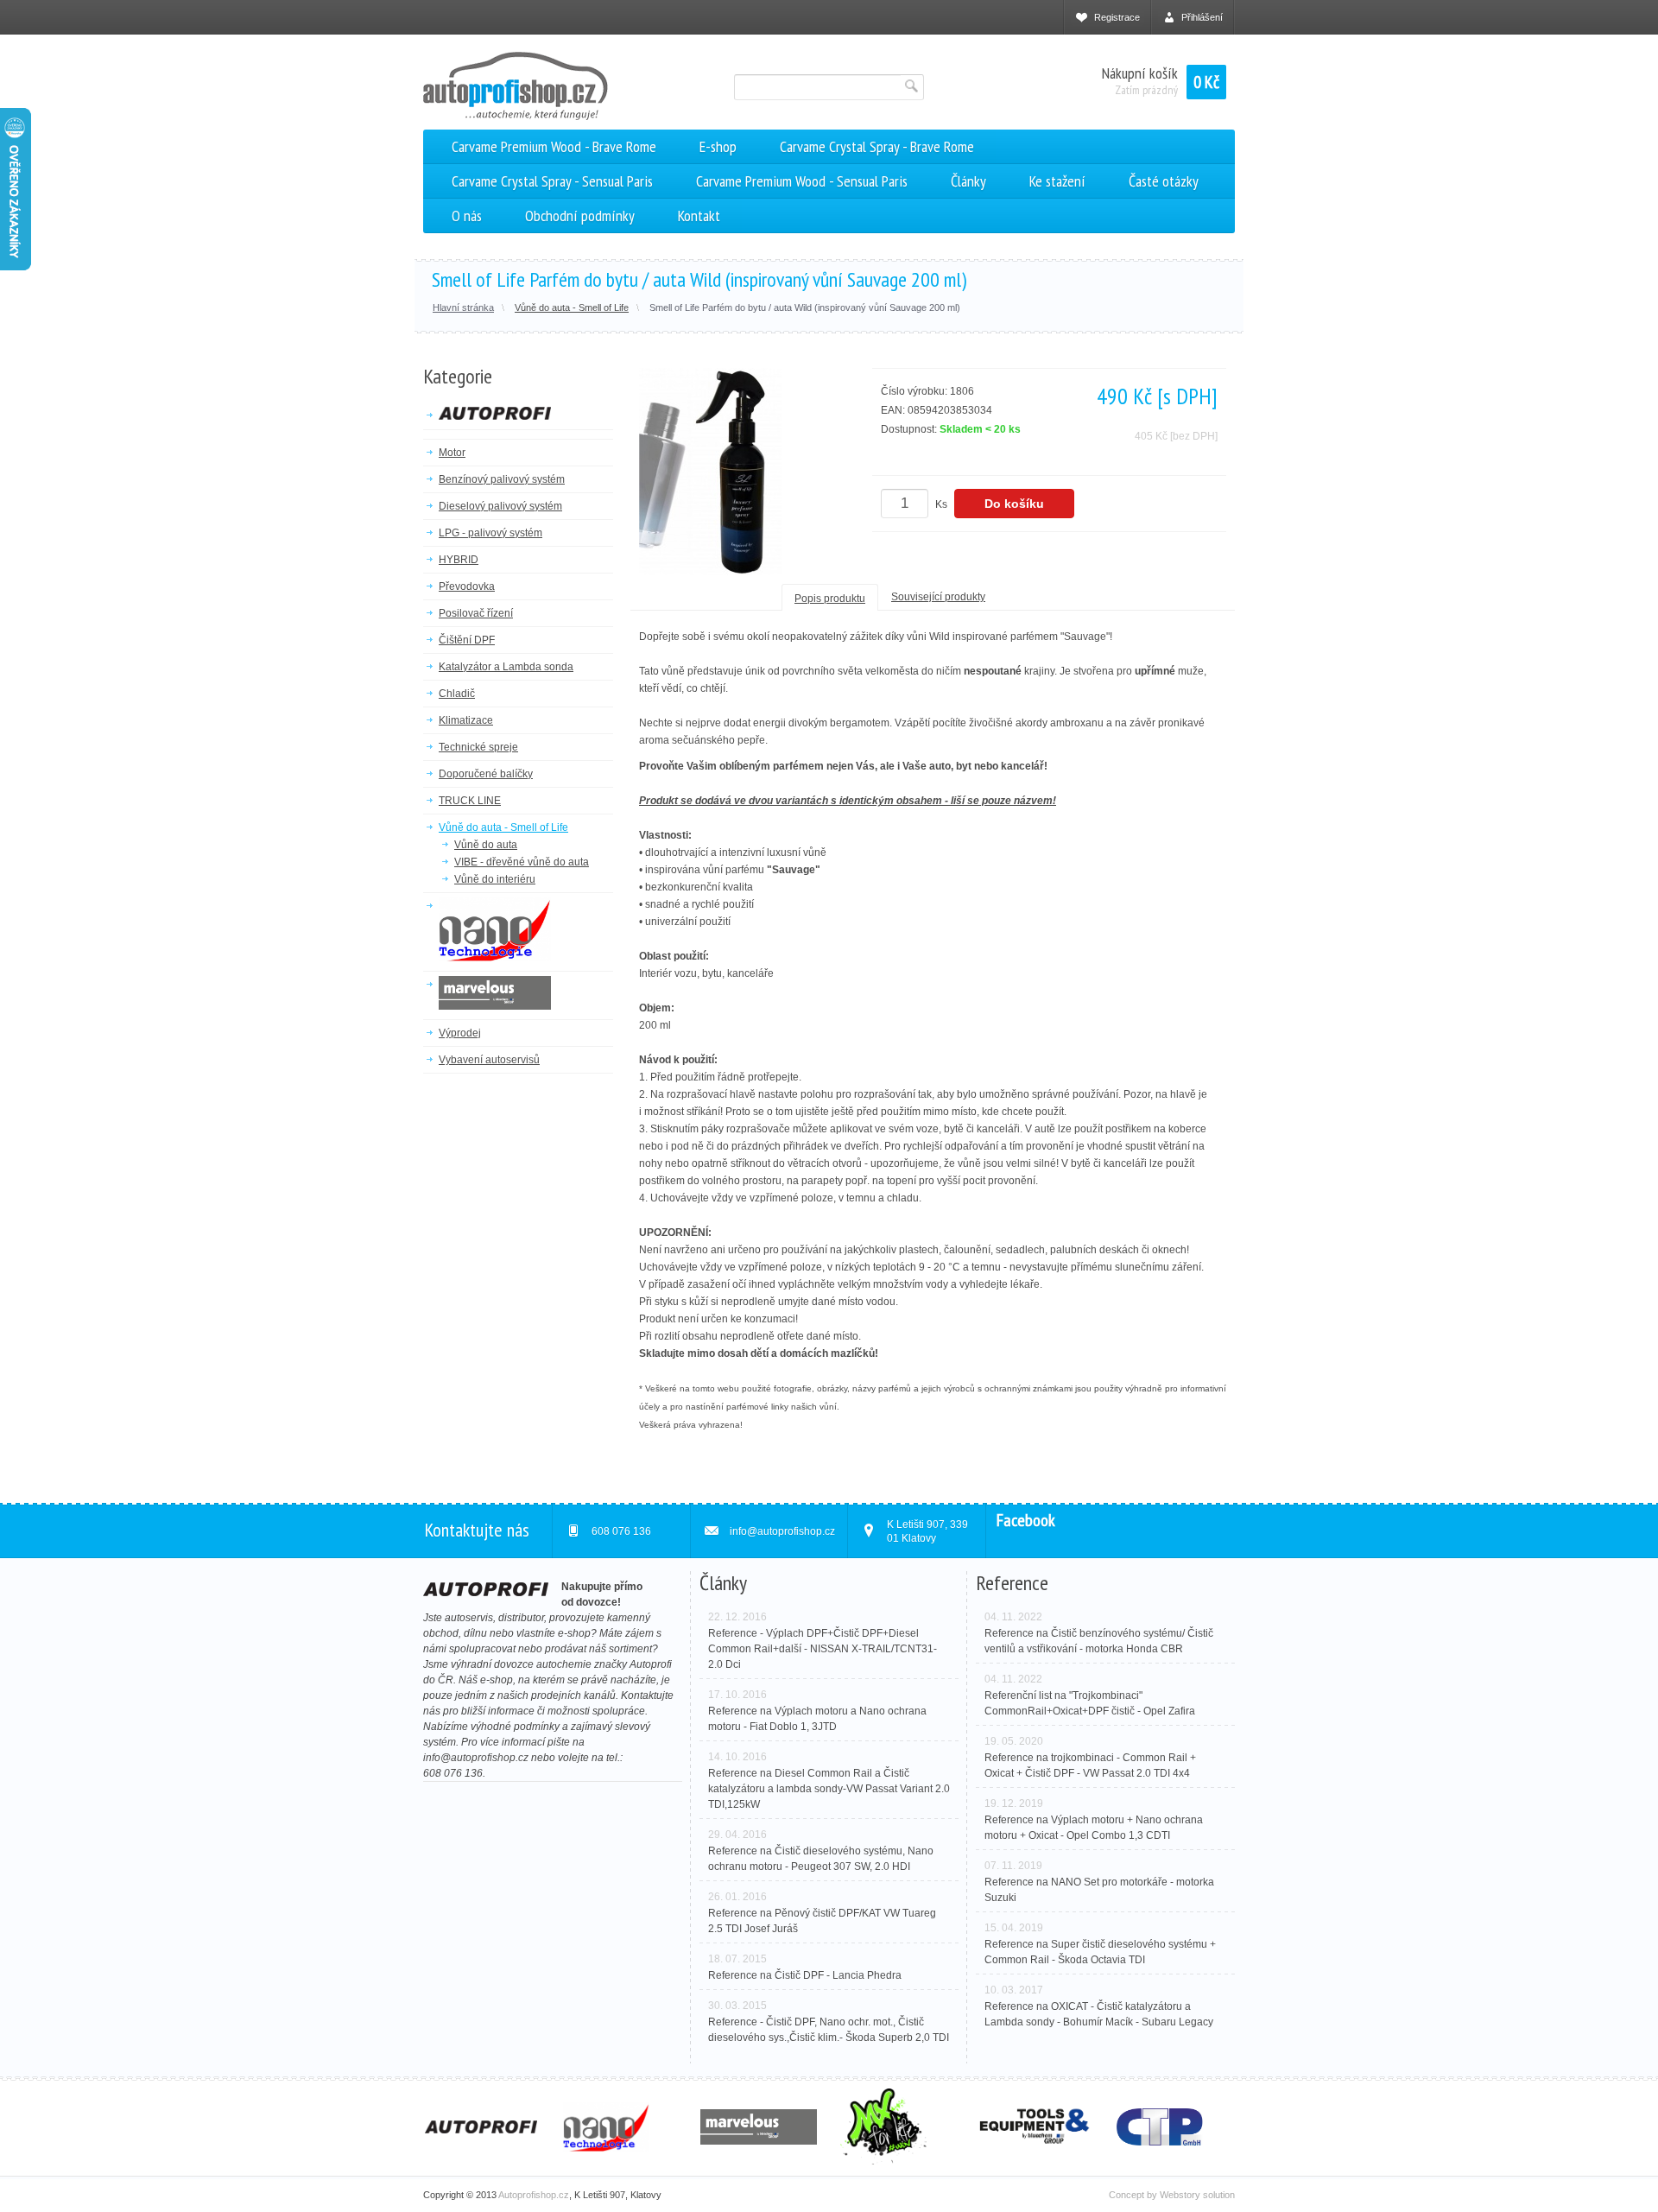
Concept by (1134, 2195)
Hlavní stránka (463, 307)
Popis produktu (830, 599)
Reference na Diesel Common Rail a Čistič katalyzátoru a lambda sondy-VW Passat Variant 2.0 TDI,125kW (829, 1789)
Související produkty (938, 597)
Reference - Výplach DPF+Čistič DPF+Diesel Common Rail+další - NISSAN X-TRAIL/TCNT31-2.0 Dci (823, 1649)
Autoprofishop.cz (534, 2195)
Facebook (1026, 1520)
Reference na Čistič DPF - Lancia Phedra (805, 1975)
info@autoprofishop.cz (476, 1758)
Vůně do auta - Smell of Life (572, 307)
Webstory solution (1197, 2195)
